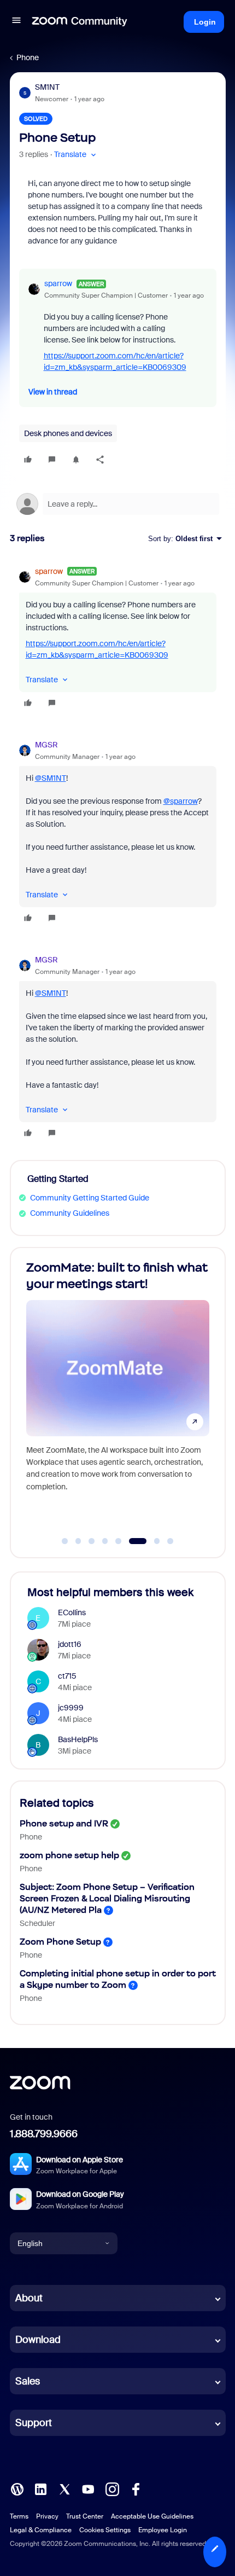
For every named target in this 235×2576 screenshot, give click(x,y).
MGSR (46, 745)
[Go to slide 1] (65, 1541)
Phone (28, 57)
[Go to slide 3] (92, 1541)
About (29, 2298)
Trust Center (85, 2516)
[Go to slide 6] (132, 1541)
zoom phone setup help (69, 1855)
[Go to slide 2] (78, 1541)
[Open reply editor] (118, 504)
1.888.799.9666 (44, 2134)
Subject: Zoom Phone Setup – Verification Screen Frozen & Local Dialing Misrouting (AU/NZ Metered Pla (107, 1898)
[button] (16, 22)
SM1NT (47, 87)
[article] (118, 639)
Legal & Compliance (41, 2530)
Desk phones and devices (68, 433)
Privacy (47, 2516)
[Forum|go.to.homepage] (80, 22)
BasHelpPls (78, 1739)
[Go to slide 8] (171, 1541)
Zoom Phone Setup (60, 1942)
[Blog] (17, 2488)
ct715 (67, 1676)
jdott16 (70, 1644)
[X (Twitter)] (64, 2488)
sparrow (58, 283)
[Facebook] (136, 2488)
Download (38, 2340)
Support (34, 2423)
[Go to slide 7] (151, 1541)
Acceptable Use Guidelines (152, 2516)
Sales (28, 2381)
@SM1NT (51, 778)
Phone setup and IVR (64, 1823)
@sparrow (181, 801)
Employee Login (163, 2530)
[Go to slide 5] (119, 1541)
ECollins (72, 1612)
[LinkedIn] (40, 2488)
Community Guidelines (70, 1213)
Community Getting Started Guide (90, 1198)
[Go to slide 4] (105, 1541)
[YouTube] (88, 2488)
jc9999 (71, 1708)
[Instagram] (112, 2488)
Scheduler (37, 1923)
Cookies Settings (105, 2530)
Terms (19, 2516)
